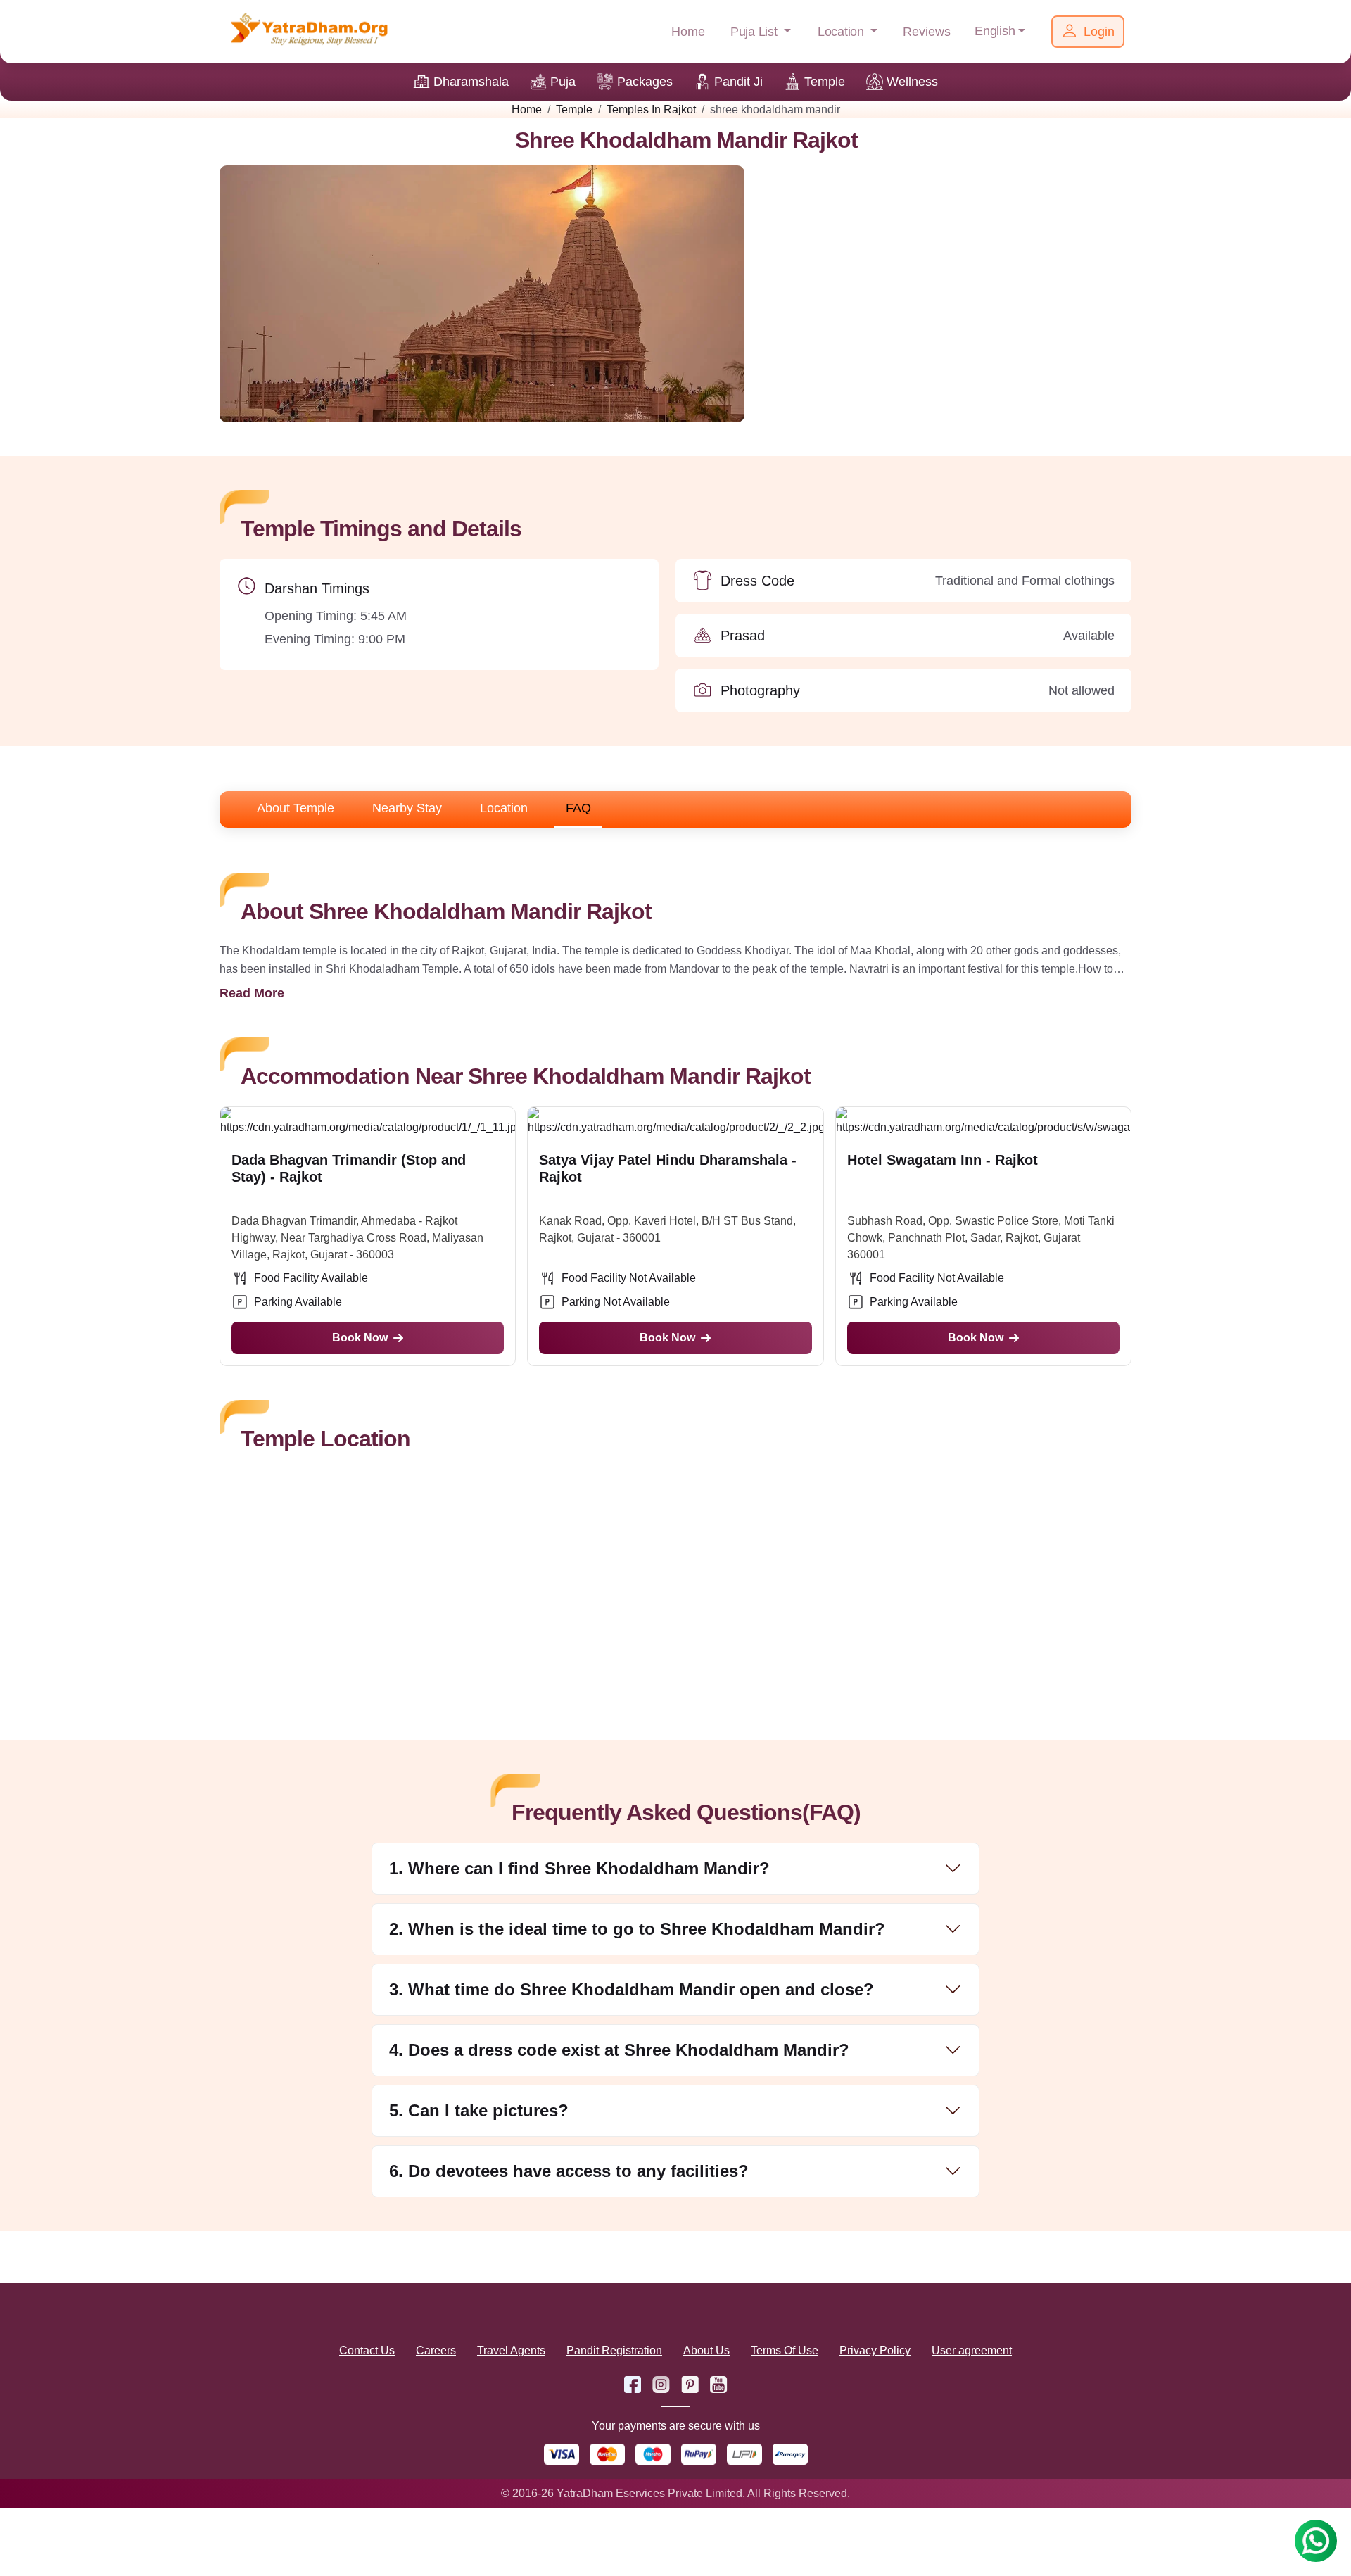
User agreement (972, 2350)
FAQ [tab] (578, 808)
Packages (645, 82)
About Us (706, 2350)
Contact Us (367, 2350)
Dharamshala (471, 82)
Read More (252, 993)
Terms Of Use (785, 2350)
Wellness (912, 82)
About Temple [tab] (296, 808)
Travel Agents (511, 2350)
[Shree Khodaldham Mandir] (482, 293)
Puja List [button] (756, 32)
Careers (436, 2350)
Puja (563, 82)
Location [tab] (504, 808)
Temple (825, 82)
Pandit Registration (614, 2350)
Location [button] (843, 32)
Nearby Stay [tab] (407, 808)
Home (688, 32)
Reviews (927, 32)
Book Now (360, 1338)
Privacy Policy (875, 2350)
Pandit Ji (738, 82)
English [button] (995, 31)
